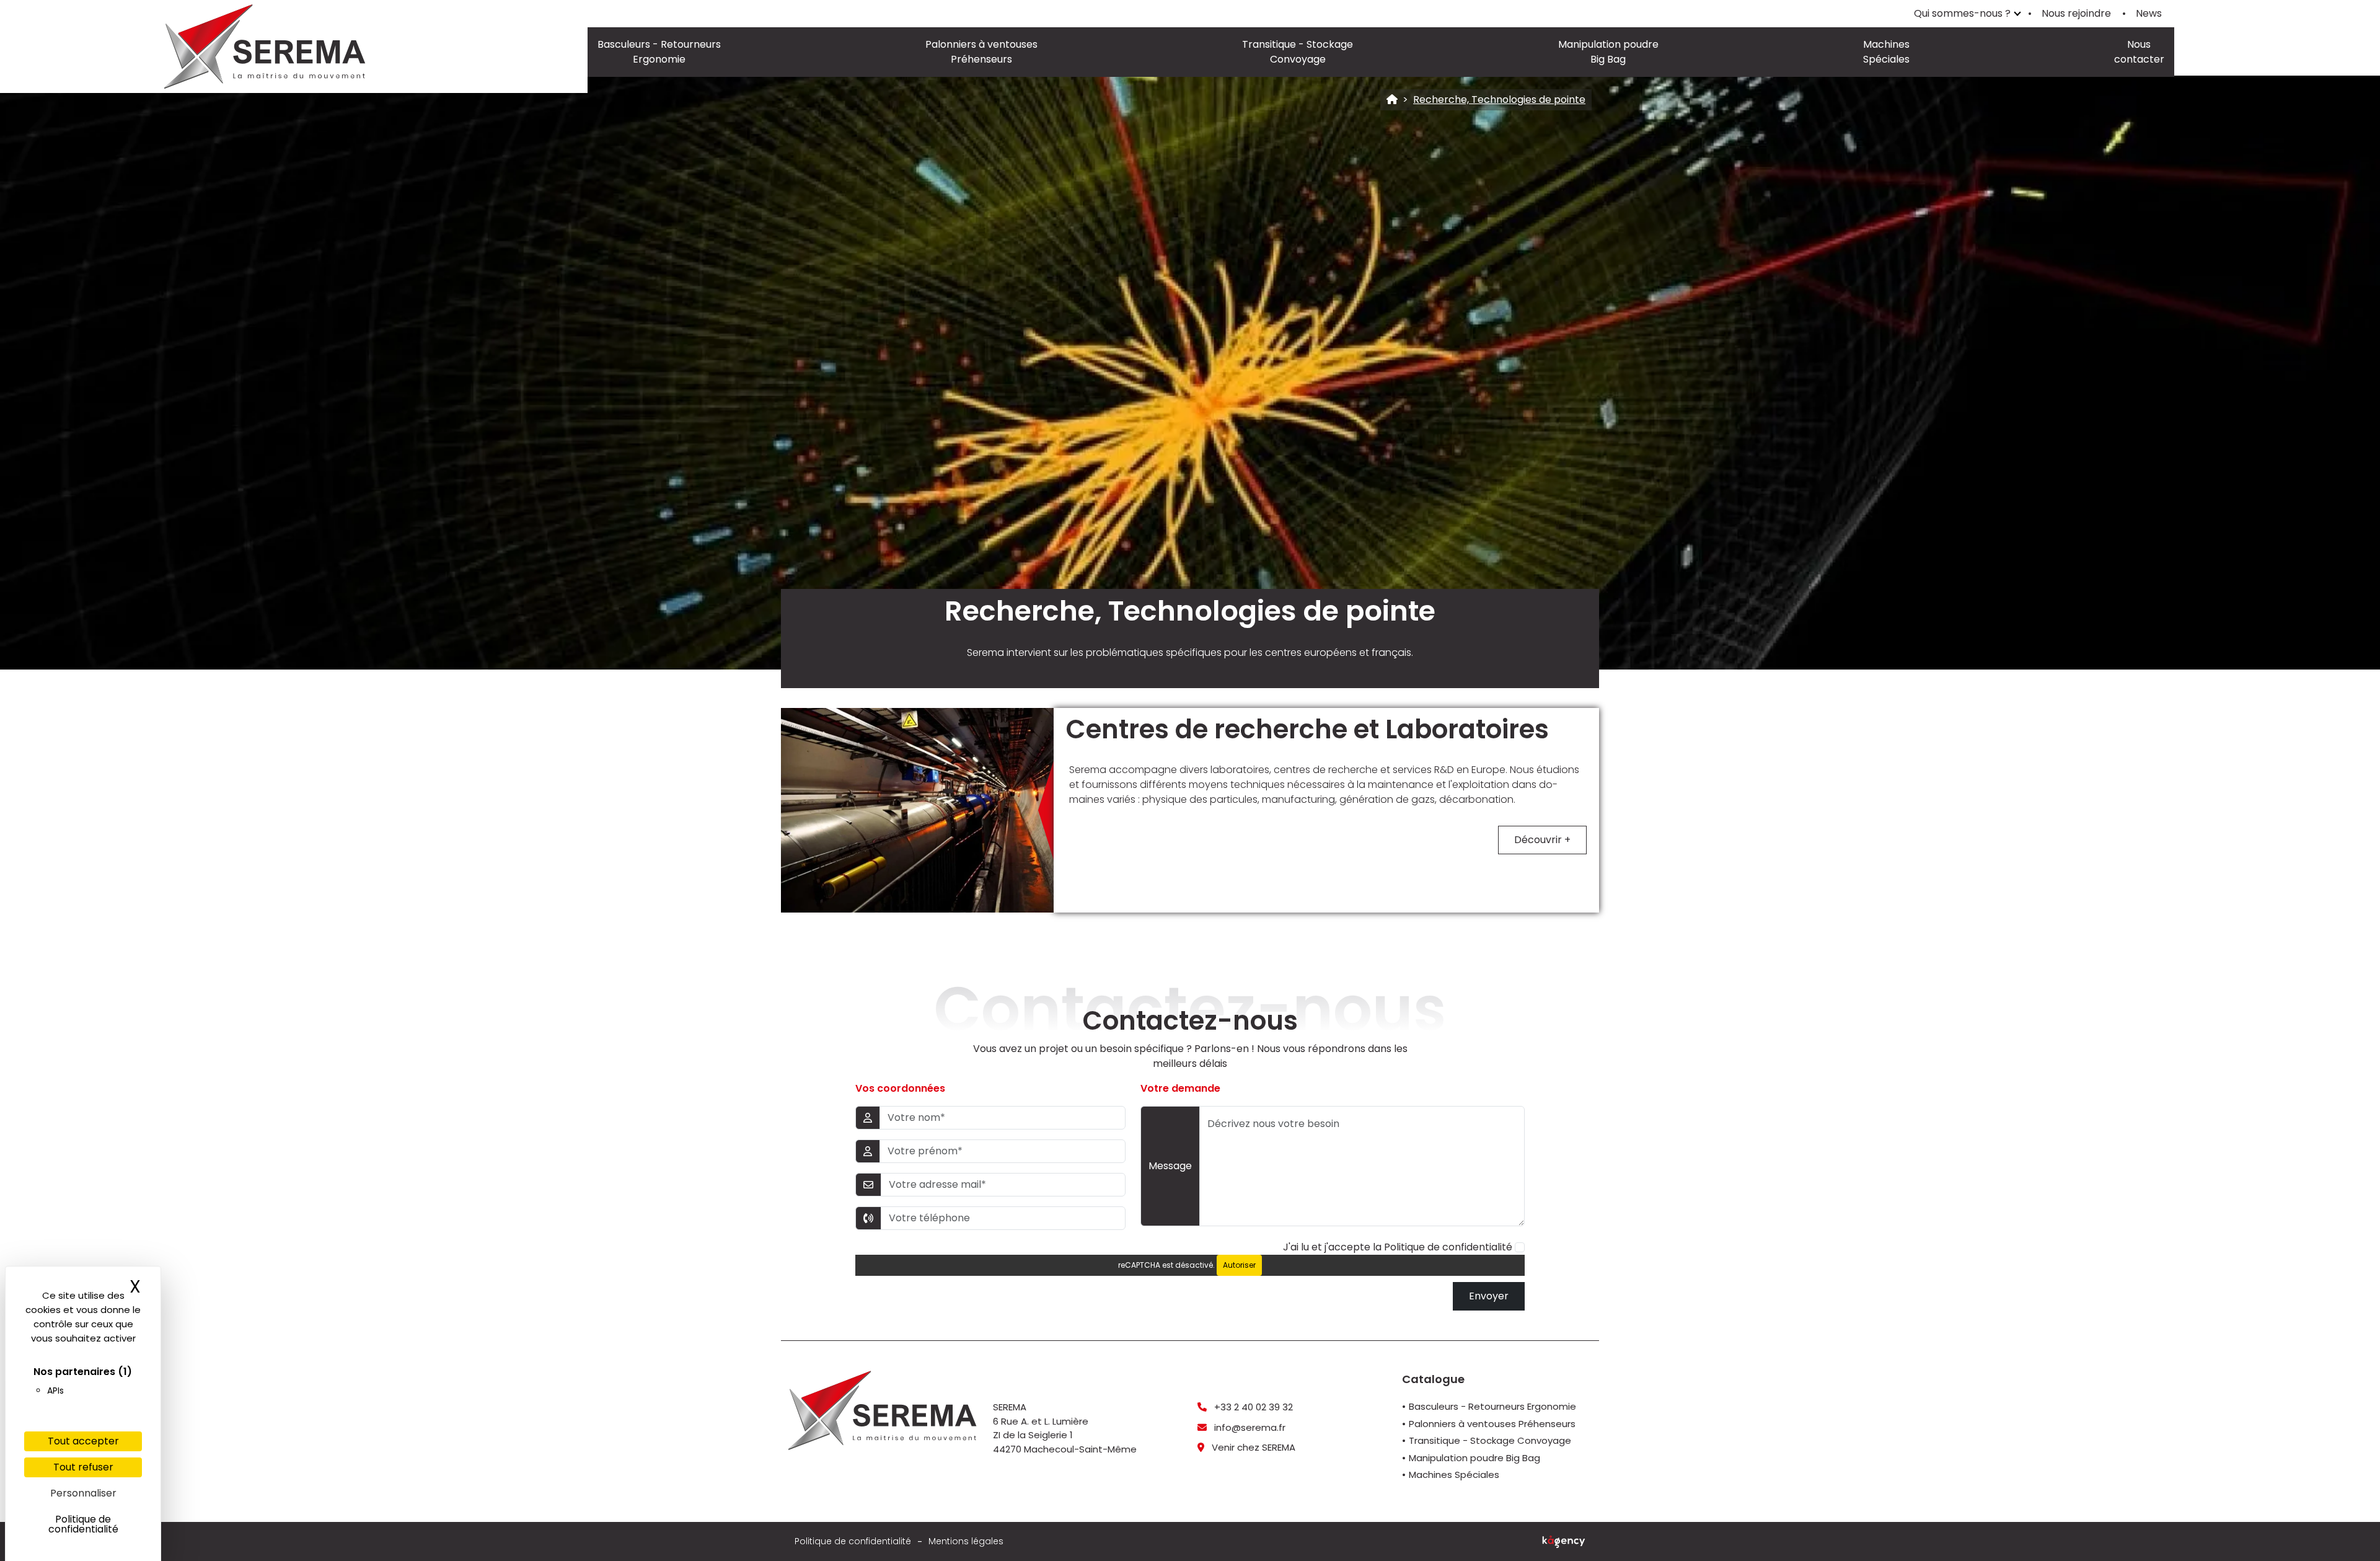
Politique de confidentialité (1448, 1247)
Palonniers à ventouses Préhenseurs (981, 52)
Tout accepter (83, 1441)
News (2149, 13)
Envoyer (1489, 1296)
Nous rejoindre (2076, 13)
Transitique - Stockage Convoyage (1298, 52)
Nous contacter (2139, 52)
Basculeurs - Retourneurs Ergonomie (659, 52)
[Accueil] (1392, 100)
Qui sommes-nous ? (1962, 13)
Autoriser (1239, 1265)
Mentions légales (966, 1541)
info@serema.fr (1249, 1427)
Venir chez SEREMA (1252, 1447)
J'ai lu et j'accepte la (1398, 1247)
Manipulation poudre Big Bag (1608, 52)
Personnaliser (83, 1493)
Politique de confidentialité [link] (83, 1524)
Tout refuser (83, 1467)
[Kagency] (1564, 1542)
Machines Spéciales (1886, 52)
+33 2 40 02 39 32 (1252, 1407)
